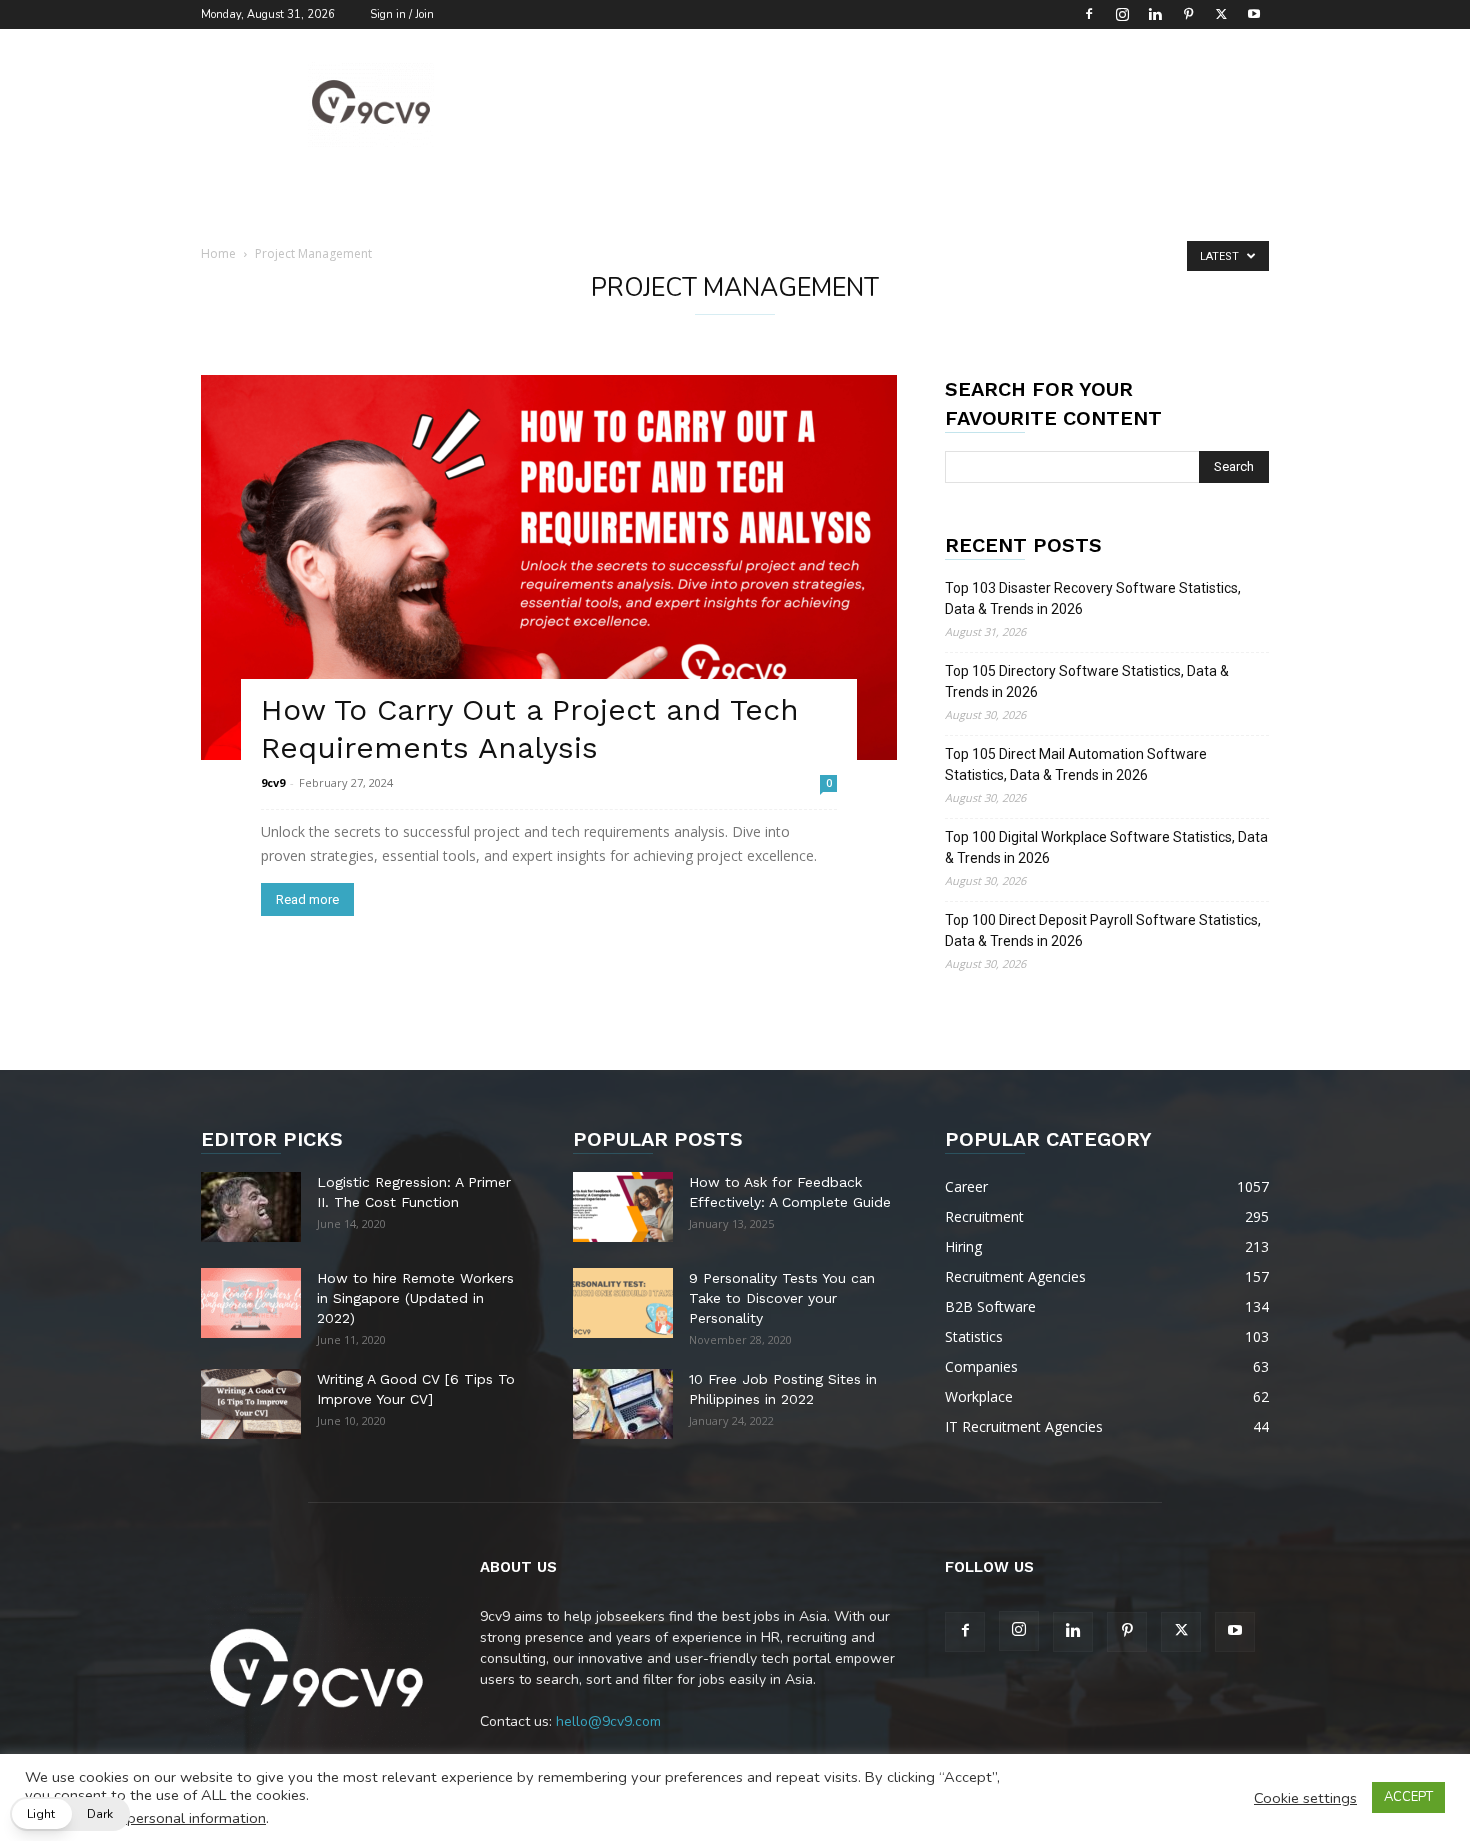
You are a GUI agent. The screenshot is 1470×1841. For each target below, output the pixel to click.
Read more (307, 899)
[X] (1221, 14)
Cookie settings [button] (1305, 1798)
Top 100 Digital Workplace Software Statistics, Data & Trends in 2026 (1106, 847)
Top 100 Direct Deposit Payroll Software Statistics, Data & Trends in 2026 (1103, 930)
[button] (70, 1814)
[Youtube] (1254, 14)
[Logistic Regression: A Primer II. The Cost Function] (251, 1207)
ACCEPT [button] (1408, 1797)
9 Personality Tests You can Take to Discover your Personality (782, 1298)
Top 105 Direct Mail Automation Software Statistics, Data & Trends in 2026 (1076, 764)
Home (218, 253)
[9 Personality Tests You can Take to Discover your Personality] (623, 1303)
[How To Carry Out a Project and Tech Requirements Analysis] (549, 567)
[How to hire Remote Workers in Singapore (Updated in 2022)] (251, 1303)
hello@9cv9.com (608, 1721)
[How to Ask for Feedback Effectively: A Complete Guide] (623, 1207)
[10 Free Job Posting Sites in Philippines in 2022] (623, 1404)
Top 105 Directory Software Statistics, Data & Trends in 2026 (1087, 681)
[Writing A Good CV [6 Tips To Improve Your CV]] (251, 1404)
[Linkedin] (1155, 14)
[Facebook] (1089, 14)
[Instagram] (1122, 14)
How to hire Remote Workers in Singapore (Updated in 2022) (415, 1298)
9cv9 (273, 782)
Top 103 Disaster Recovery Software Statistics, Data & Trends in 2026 (1093, 598)
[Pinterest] (1188, 14)
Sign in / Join (402, 14)
